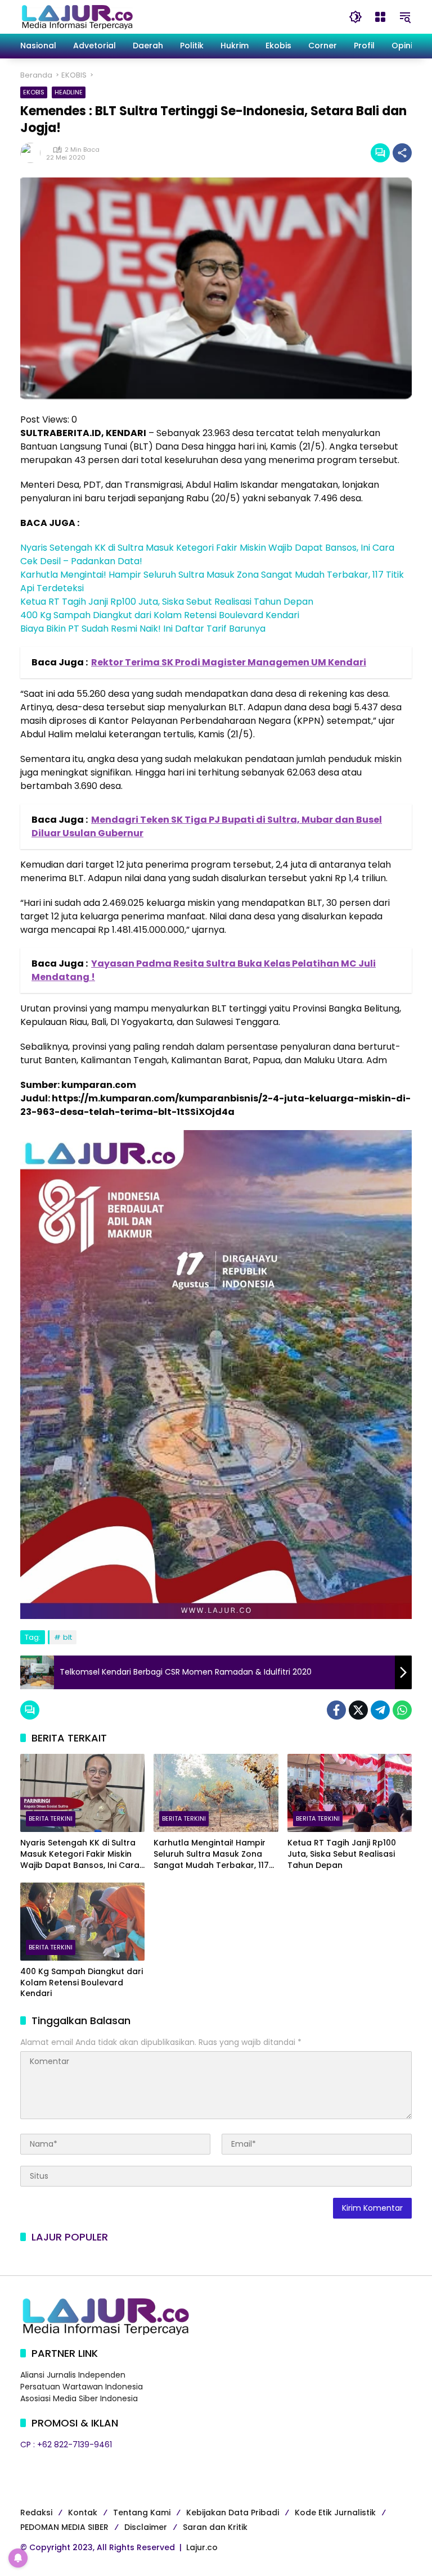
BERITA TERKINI (51, 1818)
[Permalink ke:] (33, 153)
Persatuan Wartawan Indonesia (82, 2387)
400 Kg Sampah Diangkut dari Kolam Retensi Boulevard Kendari (160, 615)
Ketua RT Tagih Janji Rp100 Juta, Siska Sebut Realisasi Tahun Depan (167, 602)
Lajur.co (202, 2547)
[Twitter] (358, 1710)
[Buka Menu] (380, 17)
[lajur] (76, 16)
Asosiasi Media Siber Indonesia (79, 2398)
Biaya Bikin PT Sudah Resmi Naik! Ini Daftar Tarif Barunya (143, 629)
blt (67, 1637)
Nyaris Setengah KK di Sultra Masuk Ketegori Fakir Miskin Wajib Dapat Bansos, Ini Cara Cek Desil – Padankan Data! (80, 1854)
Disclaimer (146, 2527)
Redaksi (36, 2512)
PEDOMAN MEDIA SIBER (64, 2527)
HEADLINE (69, 92)
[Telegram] (380, 1710)
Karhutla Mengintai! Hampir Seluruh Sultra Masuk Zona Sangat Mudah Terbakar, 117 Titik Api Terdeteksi (211, 1854)
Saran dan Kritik (215, 2527)
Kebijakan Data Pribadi (233, 2512)
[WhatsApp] (402, 1710)
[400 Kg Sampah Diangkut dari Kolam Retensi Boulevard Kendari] (82, 1922)
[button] (355, 17)
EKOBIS (34, 92)
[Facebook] (336, 1710)
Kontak (83, 2512)
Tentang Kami (142, 2512)
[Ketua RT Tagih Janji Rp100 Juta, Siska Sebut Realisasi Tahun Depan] (350, 1793)
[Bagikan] (402, 153)
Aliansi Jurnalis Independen (73, 2375)
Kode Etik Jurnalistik (335, 2512)
